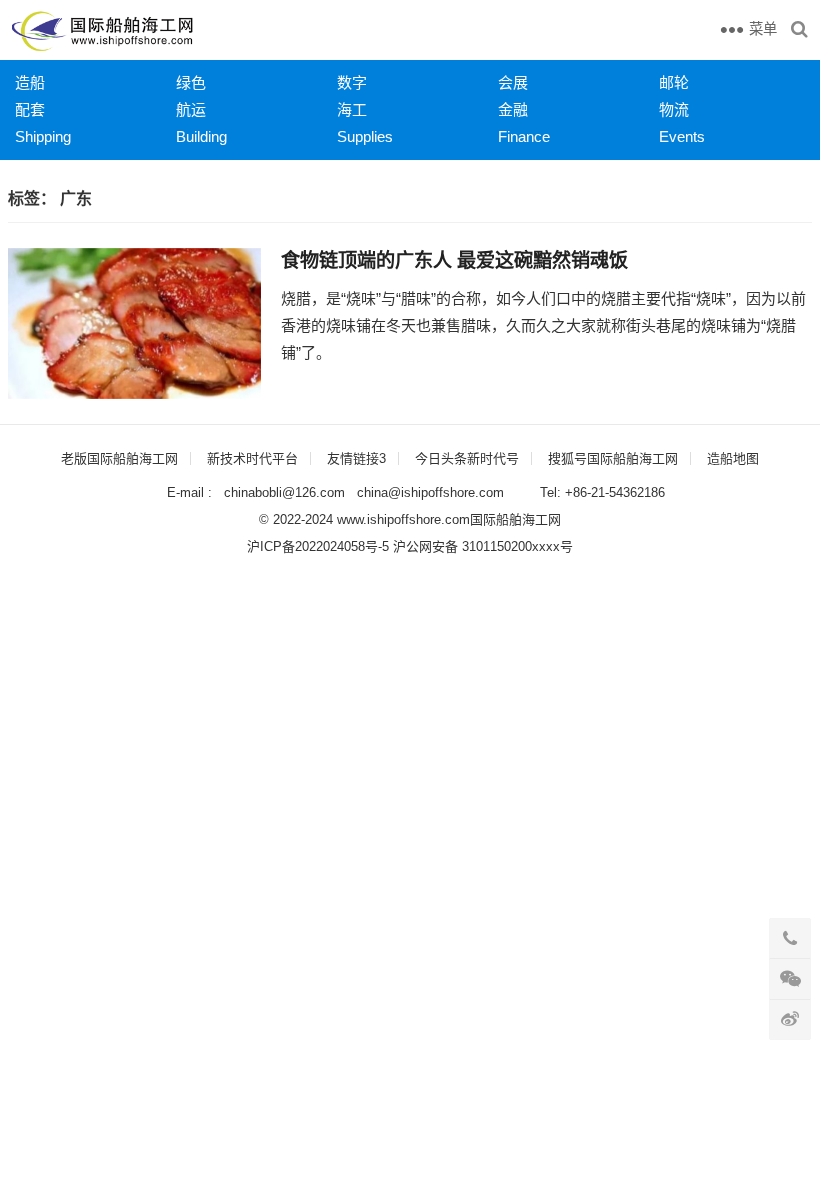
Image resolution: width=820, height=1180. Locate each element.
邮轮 (674, 82)
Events (682, 136)
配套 (30, 109)
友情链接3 (356, 458)
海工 (352, 109)
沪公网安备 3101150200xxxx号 (483, 546)
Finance (524, 136)
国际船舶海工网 (515, 519)
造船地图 (733, 458)
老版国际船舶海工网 (119, 458)
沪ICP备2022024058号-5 (318, 546)
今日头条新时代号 (467, 458)
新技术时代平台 (252, 458)
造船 (30, 82)
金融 (513, 109)
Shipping (43, 136)
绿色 (191, 82)
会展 (513, 82)
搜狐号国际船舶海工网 (613, 458)
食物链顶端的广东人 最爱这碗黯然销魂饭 (454, 260)
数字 (352, 82)
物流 (674, 109)
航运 (191, 109)
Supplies (365, 136)
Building (201, 136)
